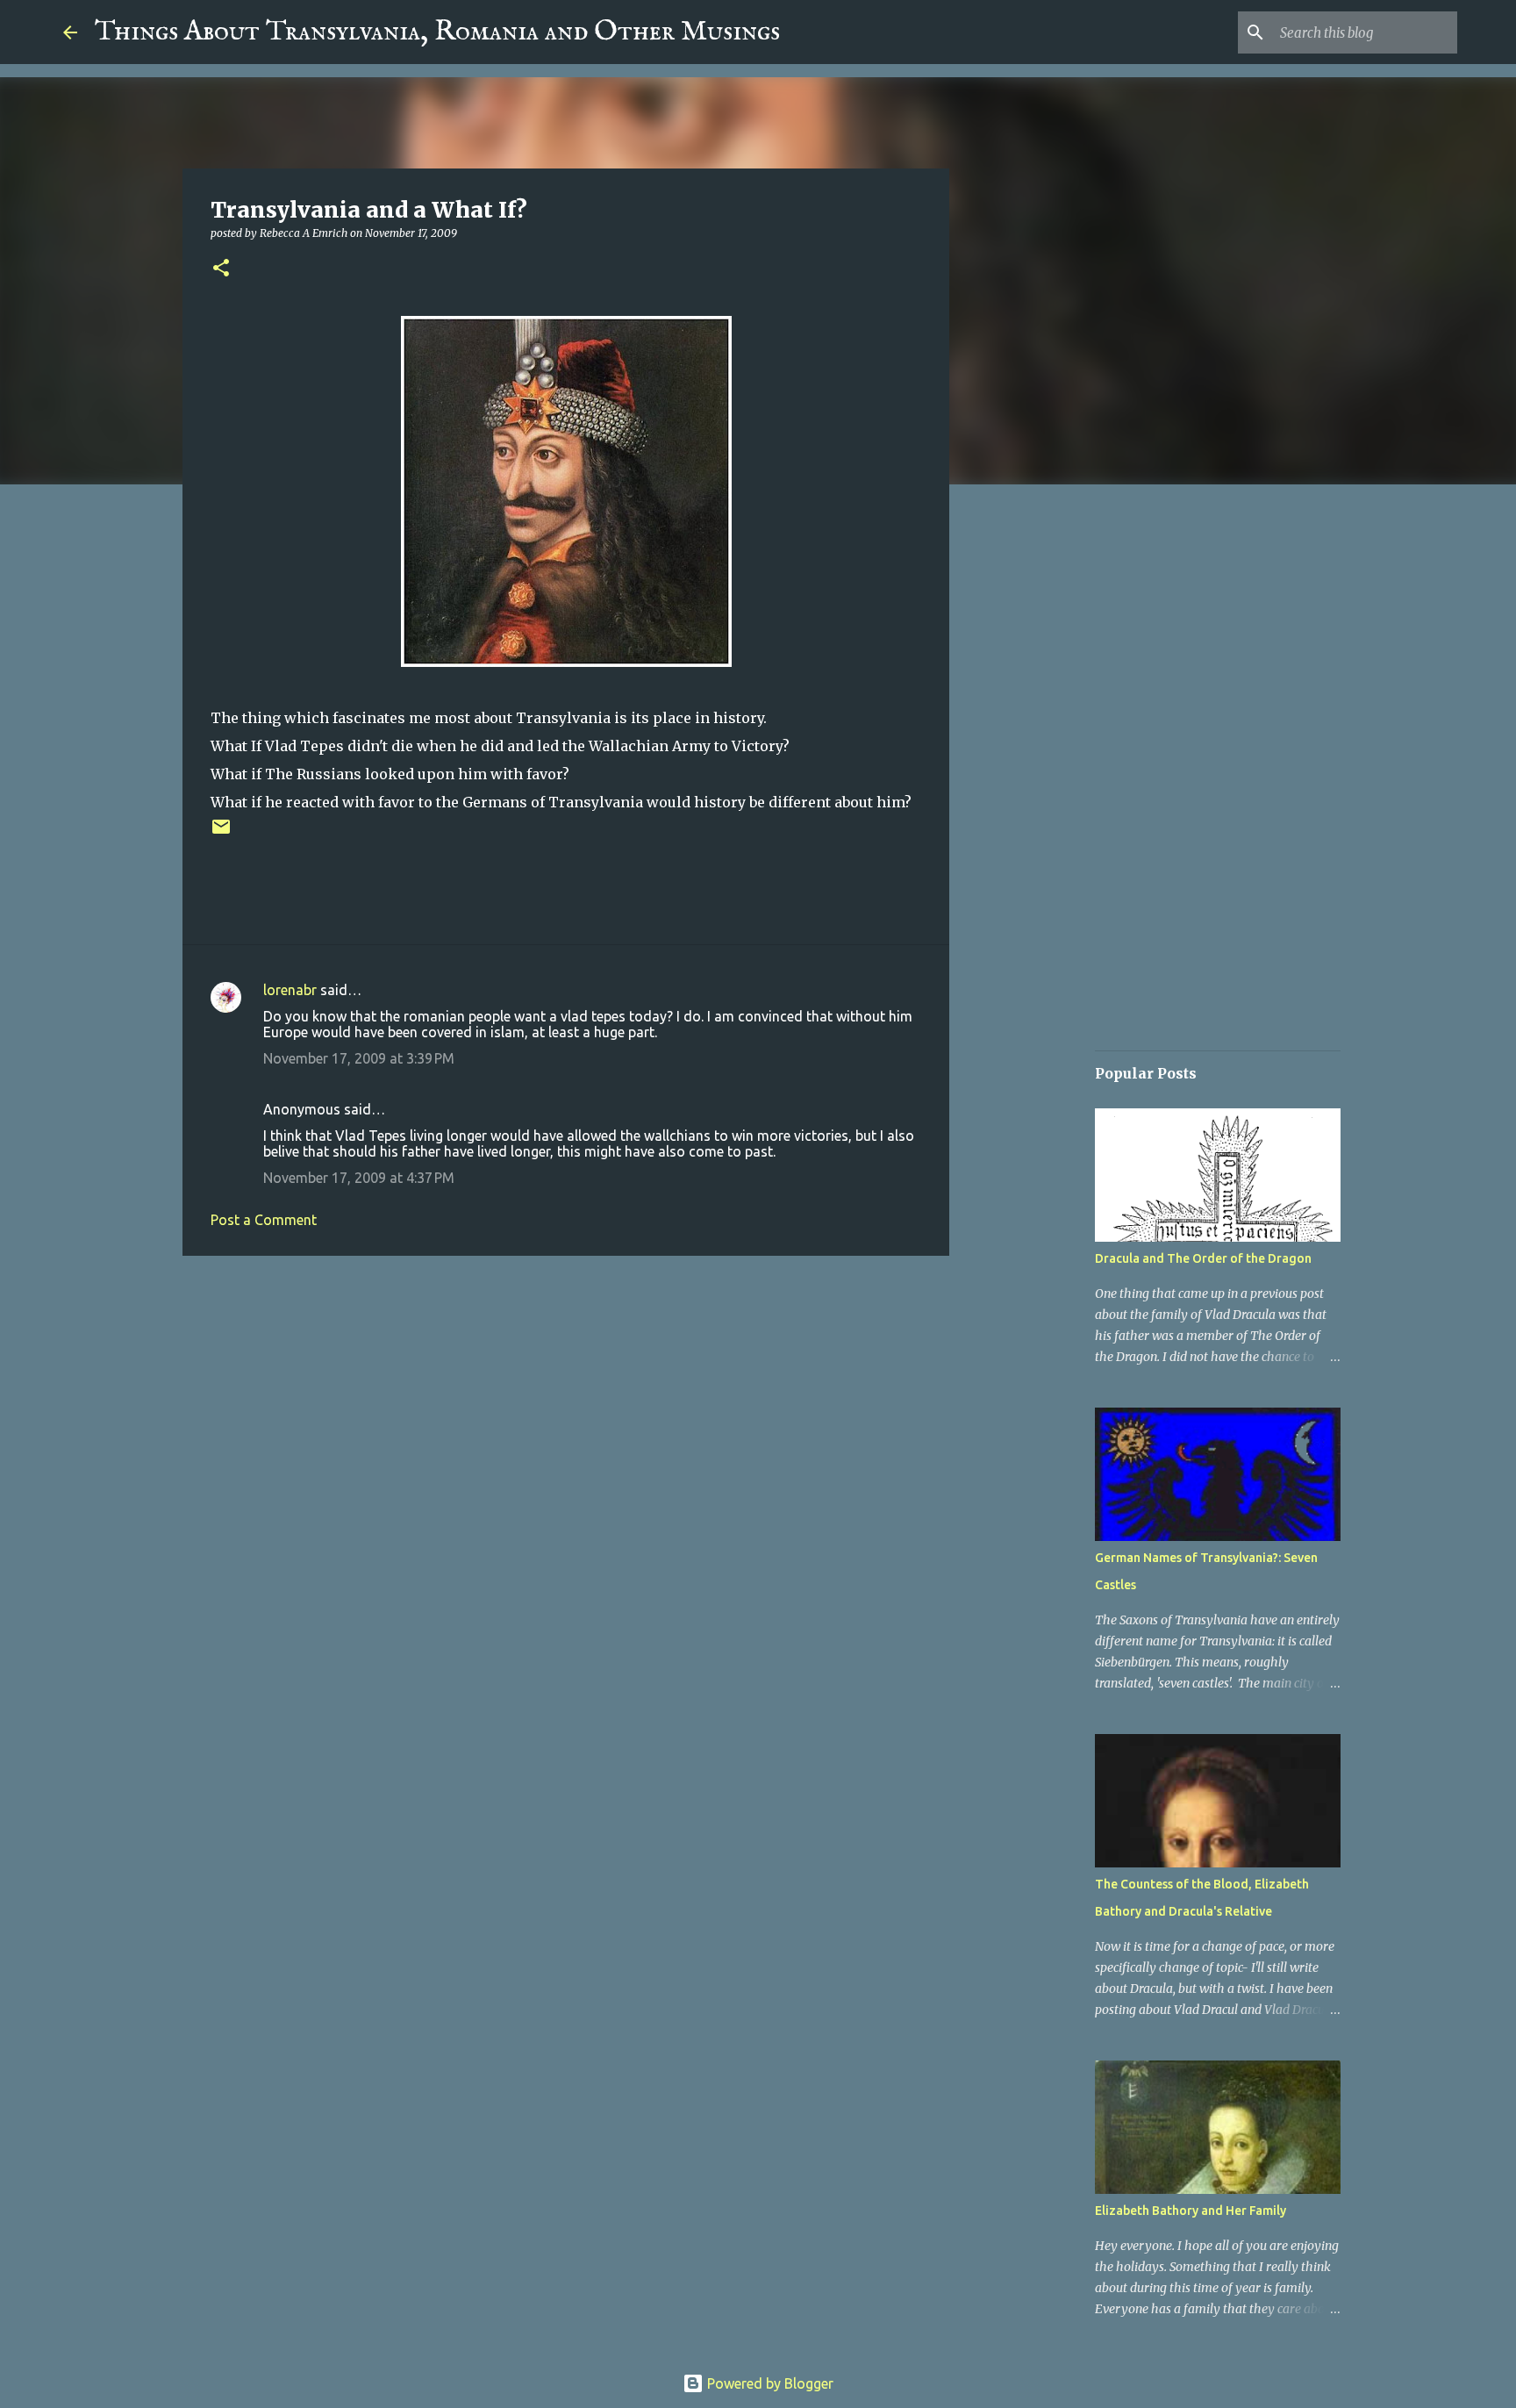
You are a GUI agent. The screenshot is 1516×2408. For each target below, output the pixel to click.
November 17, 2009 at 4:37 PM (359, 1178)
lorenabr (290, 990)
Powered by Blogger (769, 2383)
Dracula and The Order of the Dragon (1203, 1258)
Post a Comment (264, 1220)
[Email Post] (221, 833)
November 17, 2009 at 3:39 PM (359, 1058)
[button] (221, 269)
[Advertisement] (566, 1405)
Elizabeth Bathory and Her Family (1191, 2211)
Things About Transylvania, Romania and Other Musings (437, 32)
